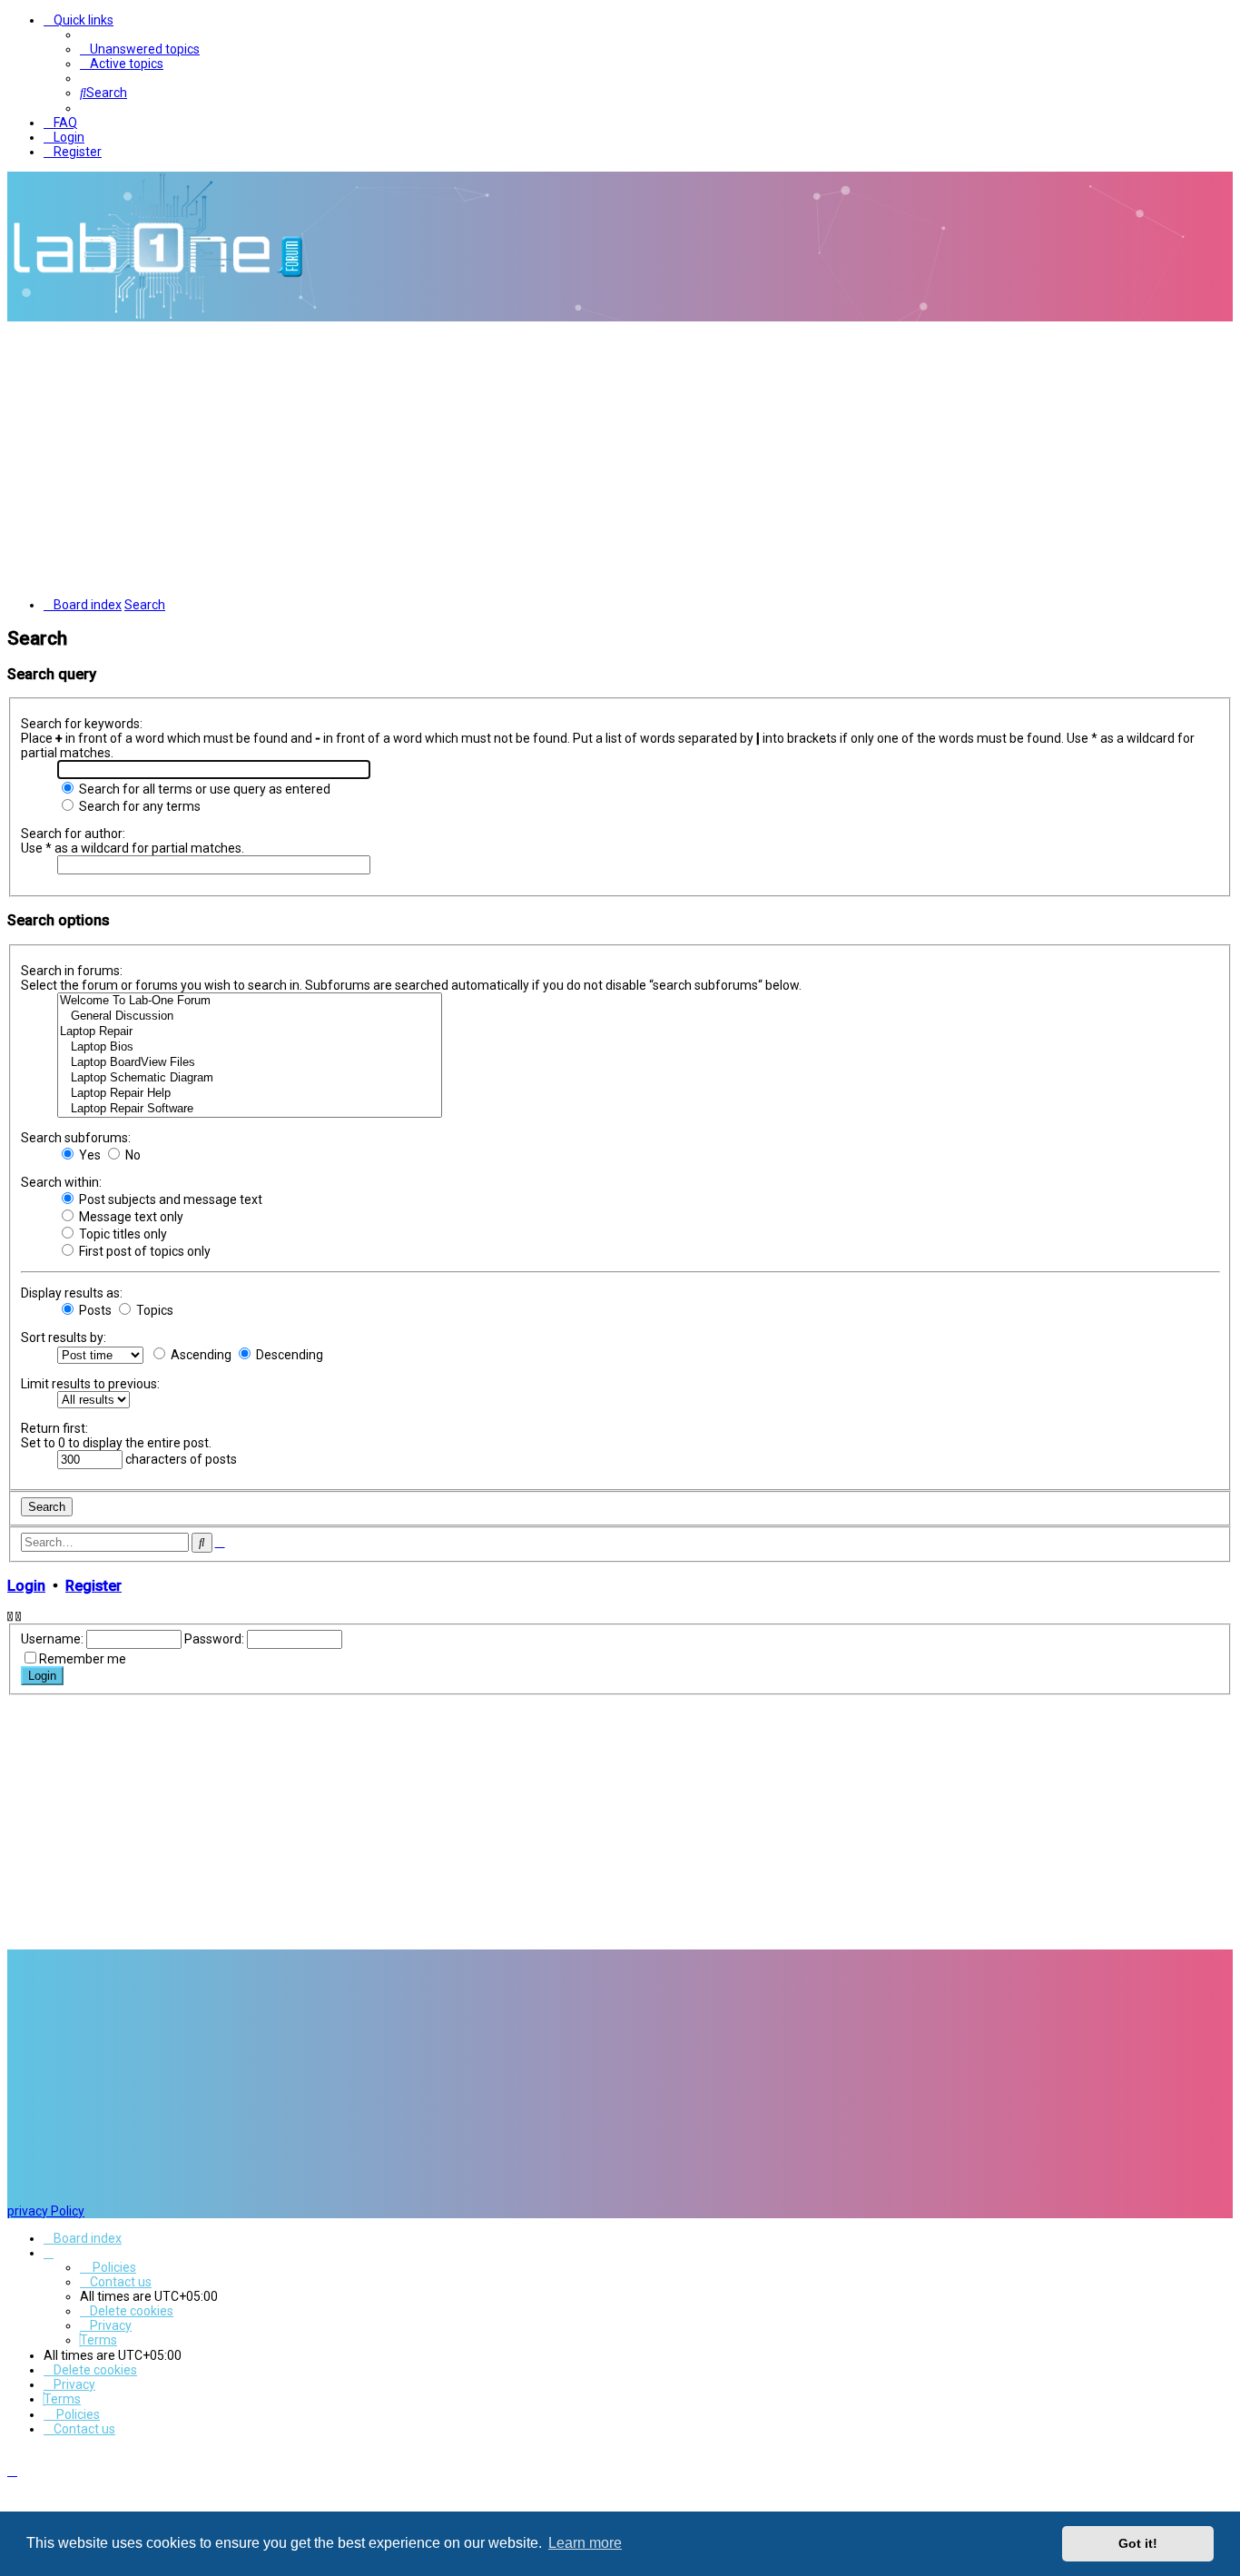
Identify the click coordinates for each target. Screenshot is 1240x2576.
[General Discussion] (250, 1017)
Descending (288, 1355)
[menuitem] (140, 49)
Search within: (61, 1182)
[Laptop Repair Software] (250, 1109)
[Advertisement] (620, 458)
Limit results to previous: (90, 1384)
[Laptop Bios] (250, 1047)
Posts (94, 1310)
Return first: (54, 1428)
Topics (153, 1310)
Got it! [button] (1138, 2543)
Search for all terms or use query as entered (203, 789)
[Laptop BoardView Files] (250, 1063)
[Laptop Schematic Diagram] (250, 1078)
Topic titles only (122, 1234)
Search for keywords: (82, 724)
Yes (89, 1155)
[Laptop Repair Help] (250, 1094)
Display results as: (72, 1293)
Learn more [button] (585, 2543)
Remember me (83, 1659)
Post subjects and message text (169, 1199)
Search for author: (73, 834)
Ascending (200, 1355)
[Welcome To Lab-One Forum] (250, 1001)
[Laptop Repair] (250, 1032)
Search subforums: (76, 1138)
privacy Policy (46, 2211)
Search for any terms (138, 806)
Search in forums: (72, 971)
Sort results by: (64, 1337)
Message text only (130, 1217)
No (132, 1155)
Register (93, 1586)
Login (26, 1586)
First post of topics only (143, 1251)
